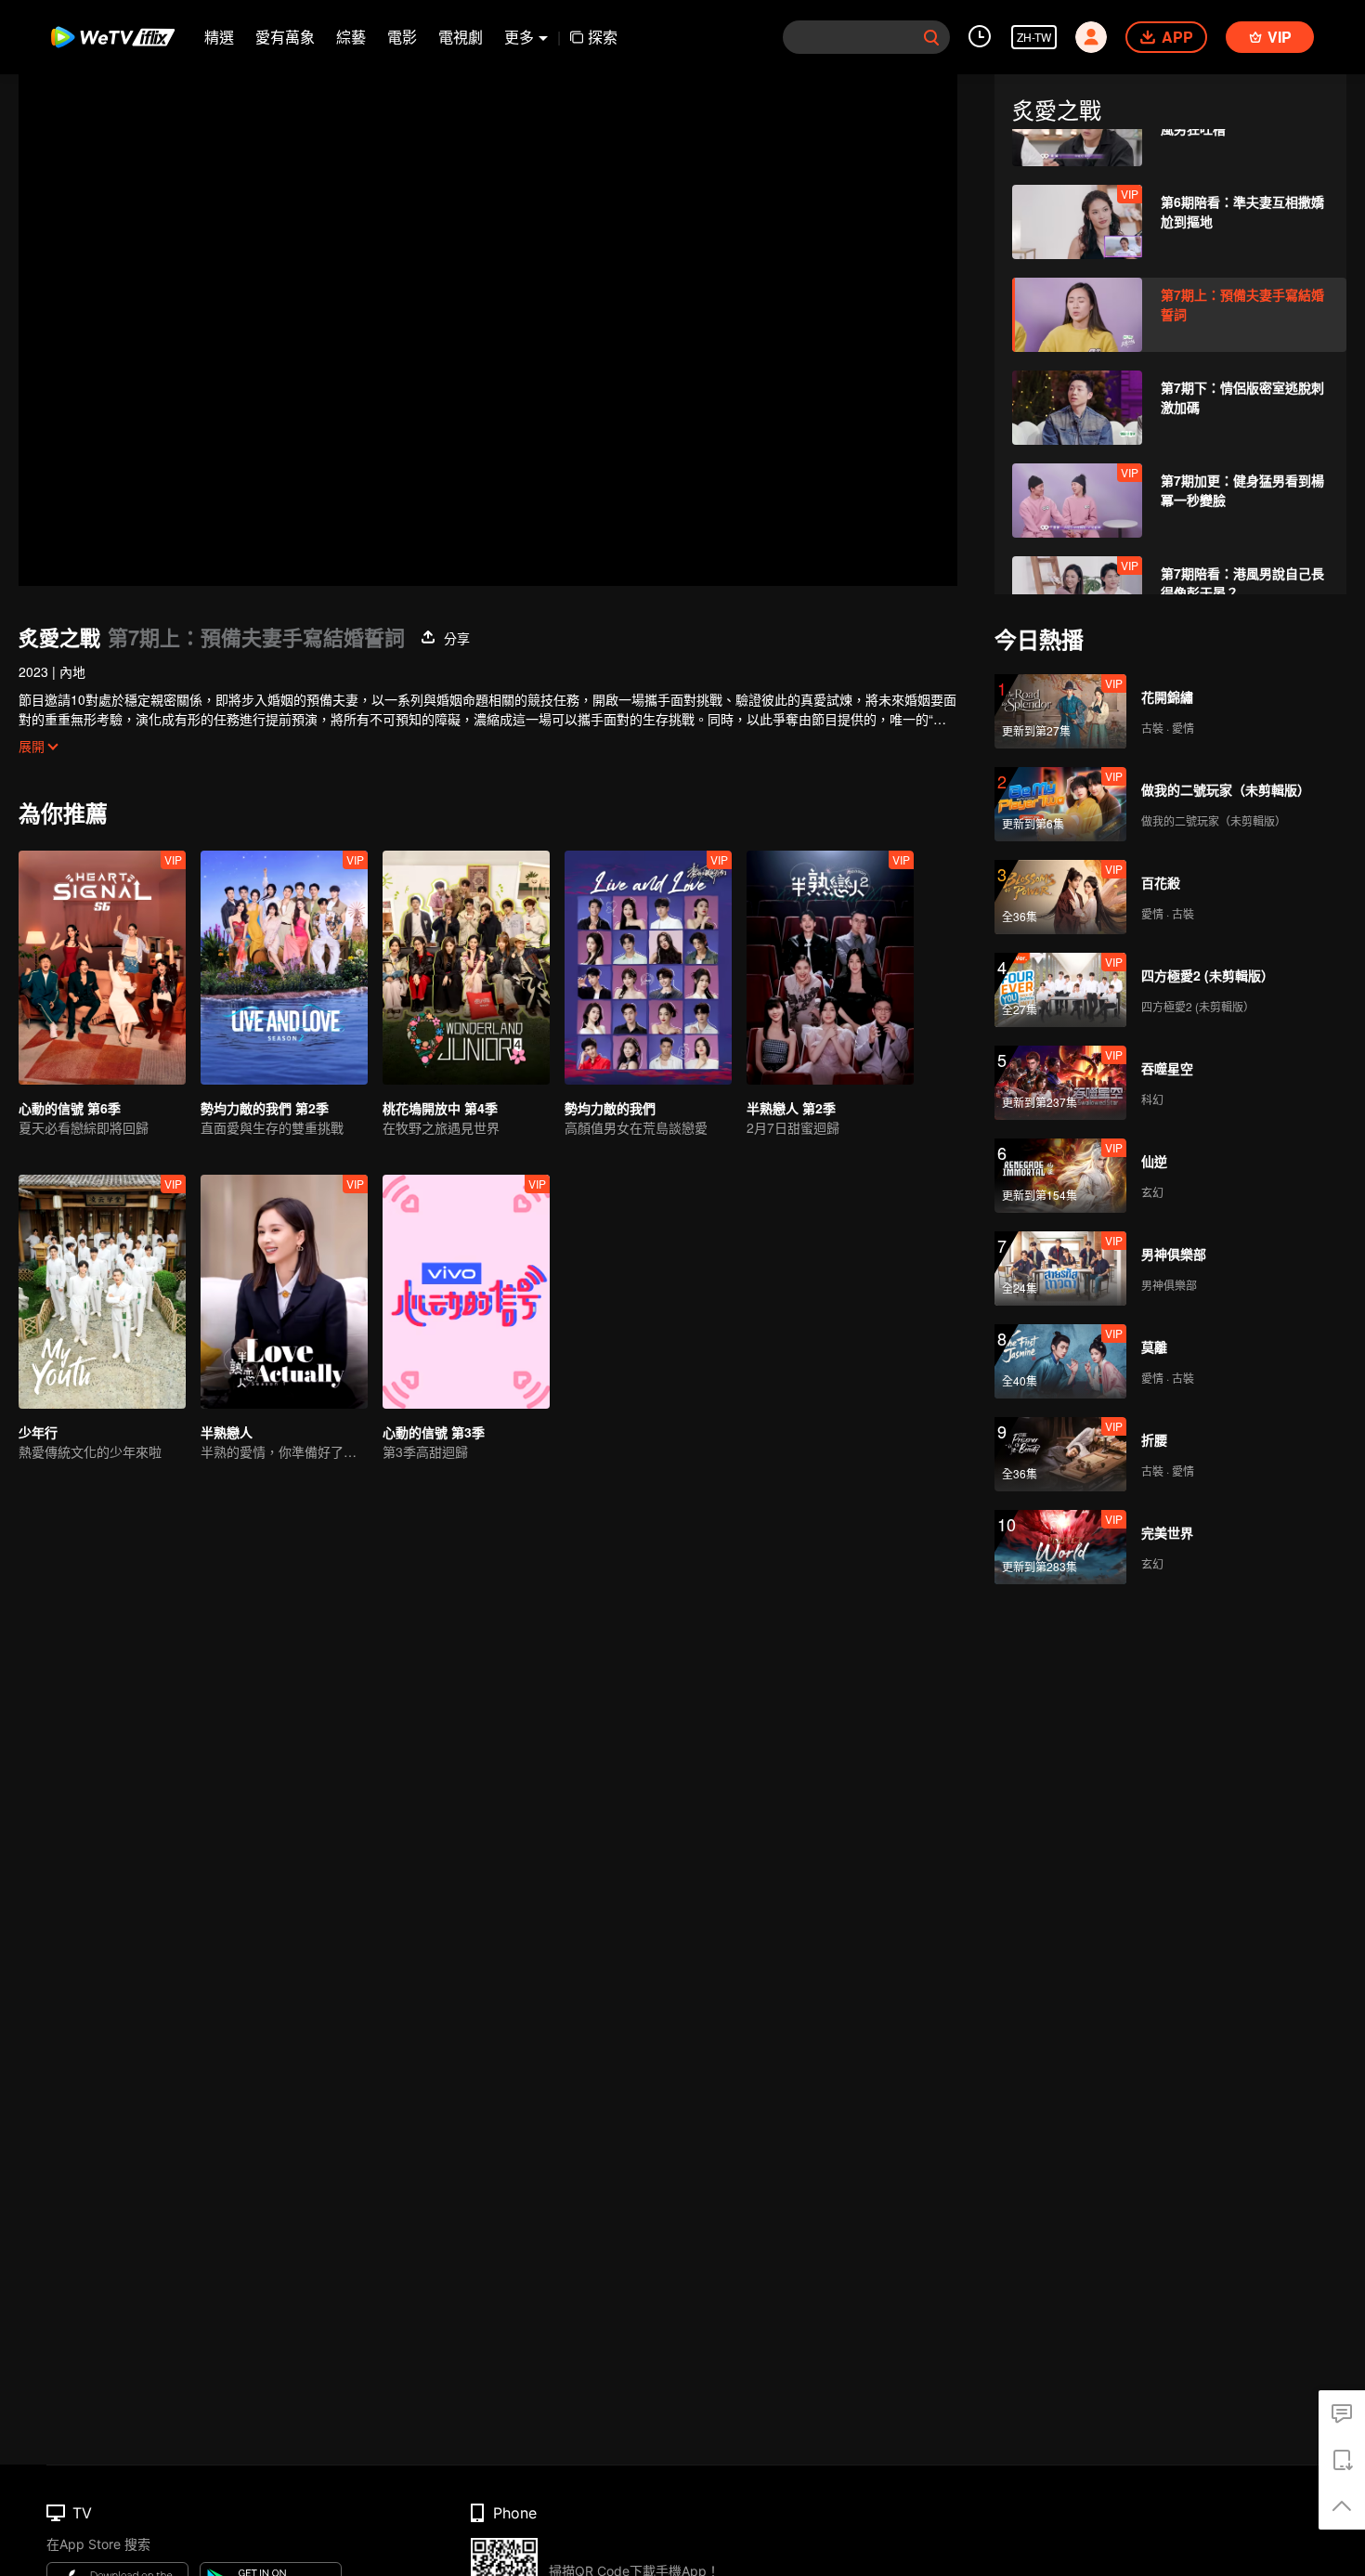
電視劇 (461, 37)
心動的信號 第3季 (434, 1432)
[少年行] (102, 1292)
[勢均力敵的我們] (648, 968)
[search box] (931, 37)
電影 (402, 37)
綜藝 (351, 37)
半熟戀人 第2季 (791, 1108)
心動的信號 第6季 (70, 1108)
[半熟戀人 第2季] (830, 968)
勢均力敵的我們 (610, 1108)
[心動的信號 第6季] (102, 968)
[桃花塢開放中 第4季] (466, 968)
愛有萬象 (285, 37)
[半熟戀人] (284, 1292)
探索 (603, 37)
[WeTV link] (114, 37)
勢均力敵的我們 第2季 (265, 1108)
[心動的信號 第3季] (466, 1292)
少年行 (38, 1432)
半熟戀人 (227, 1432)
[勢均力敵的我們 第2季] (284, 968)
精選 (219, 37)
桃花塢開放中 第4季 (440, 1108)
